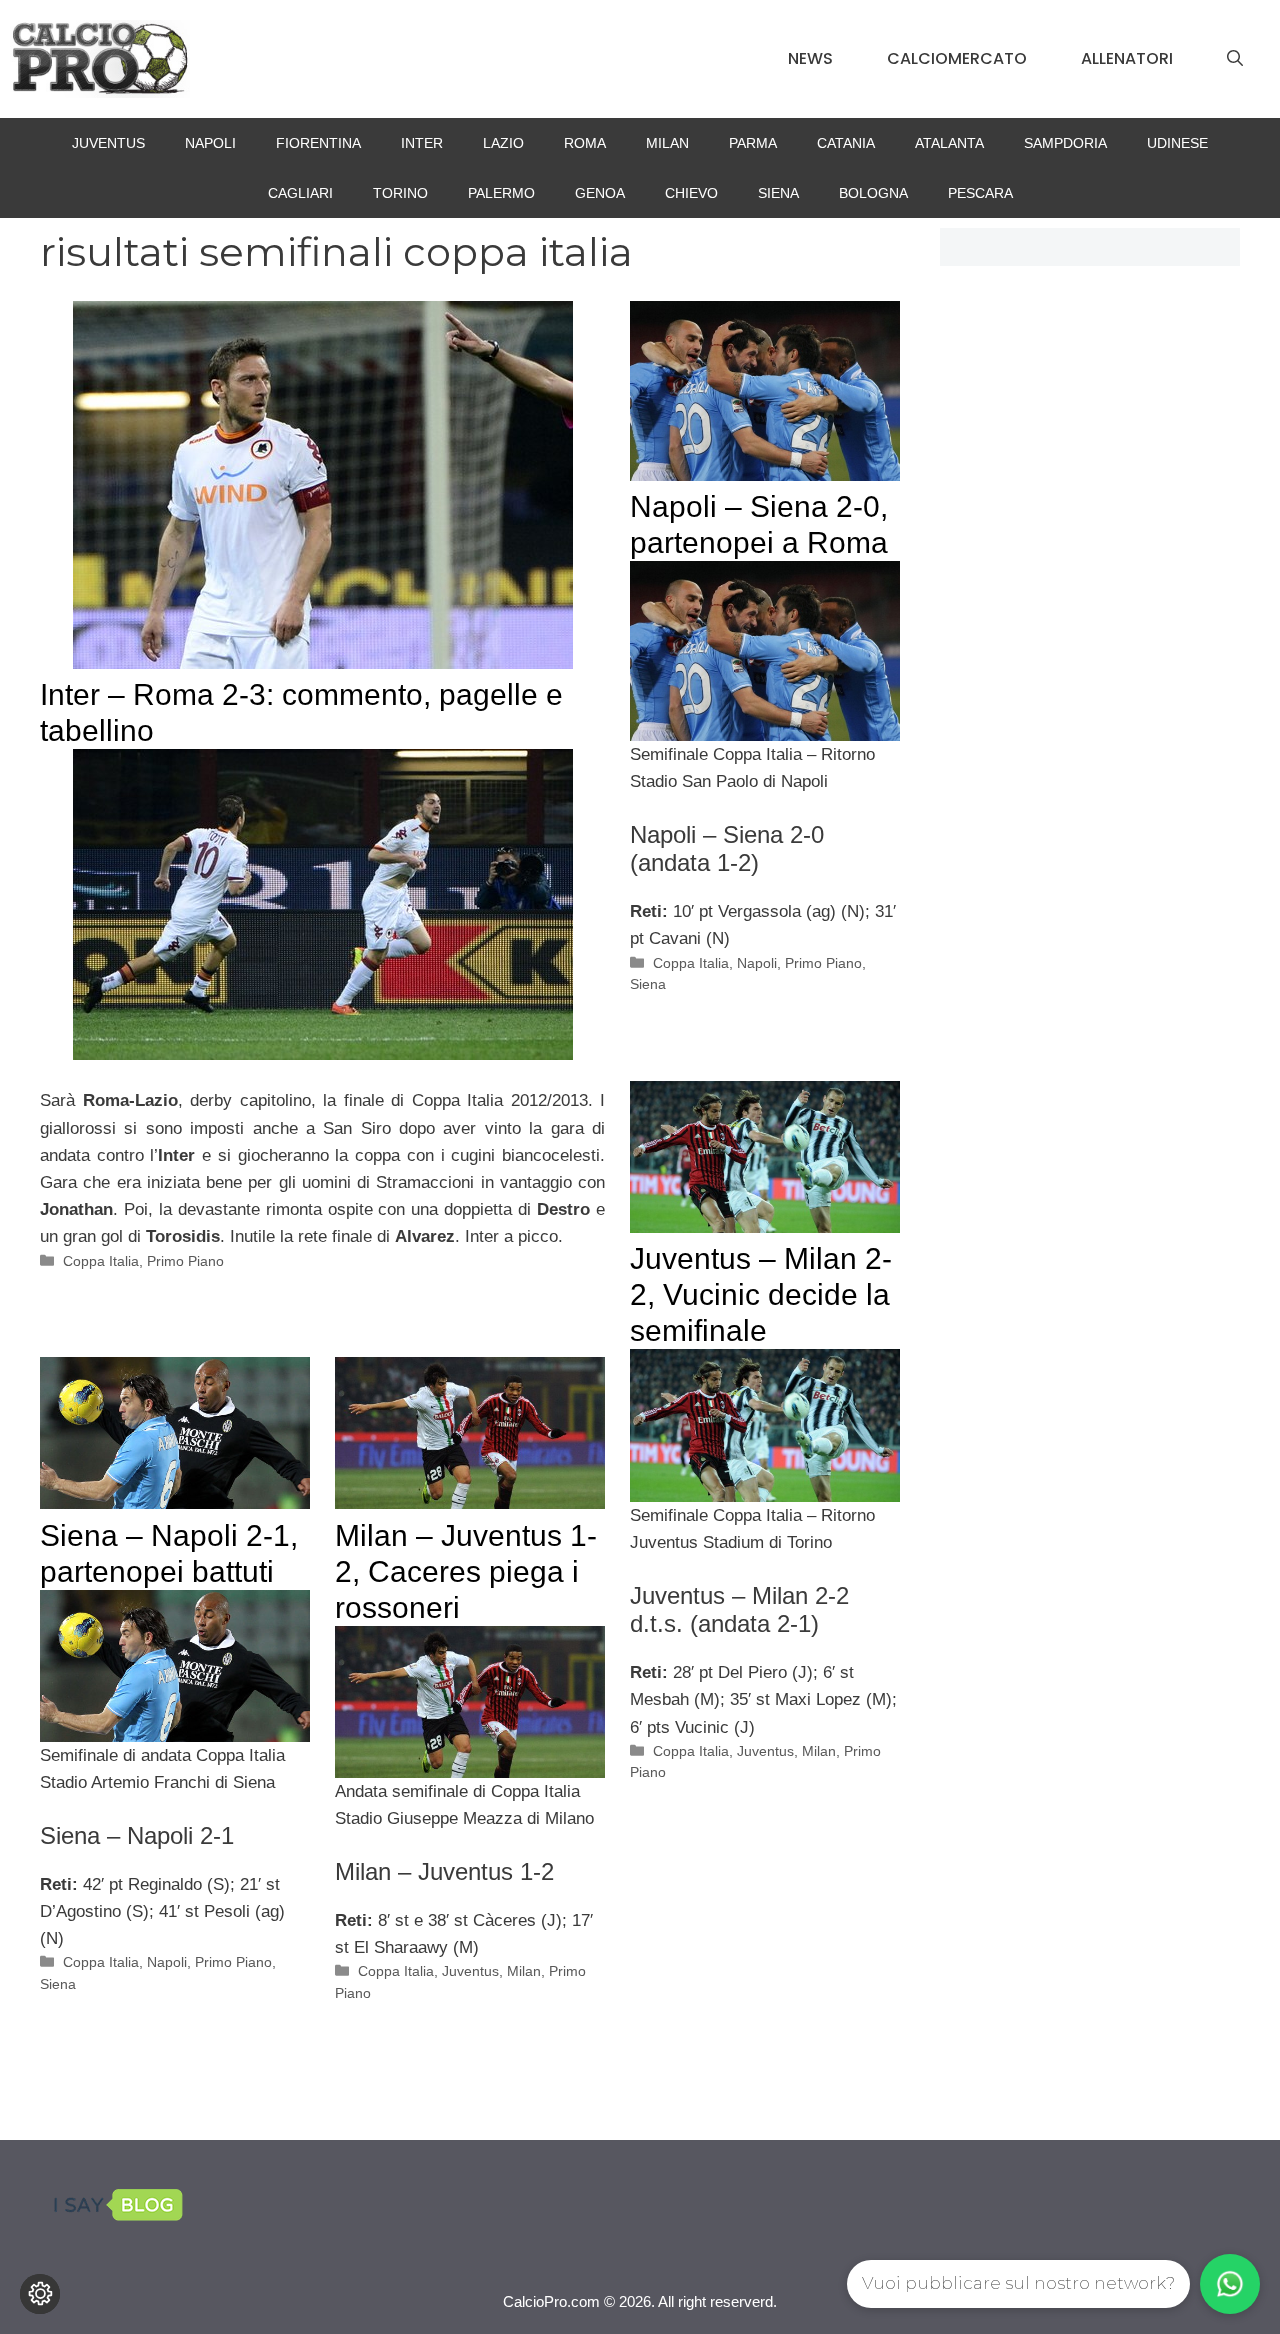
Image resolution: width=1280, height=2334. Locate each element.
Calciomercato (957, 58)
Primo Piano (185, 1261)
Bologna (873, 193)
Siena (778, 193)
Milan (667, 143)
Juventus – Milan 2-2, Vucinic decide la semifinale (761, 1294)
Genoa (600, 193)
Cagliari (300, 193)
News (810, 58)
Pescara (980, 193)
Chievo (691, 193)
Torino (400, 193)
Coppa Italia (101, 1261)
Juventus (108, 143)
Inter (422, 143)
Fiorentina (318, 143)
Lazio (503, 143)
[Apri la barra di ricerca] (1235, 59)
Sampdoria (1065, 143)
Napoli (210, 143)
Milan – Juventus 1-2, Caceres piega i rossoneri (466, 1571)
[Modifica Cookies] (40, 2294)
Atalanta (949, 143)
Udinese (1177, 143)
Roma (585, 143)
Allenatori (1127, 58)
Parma (753, 143)
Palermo (501, 193)
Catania (846, 143)
